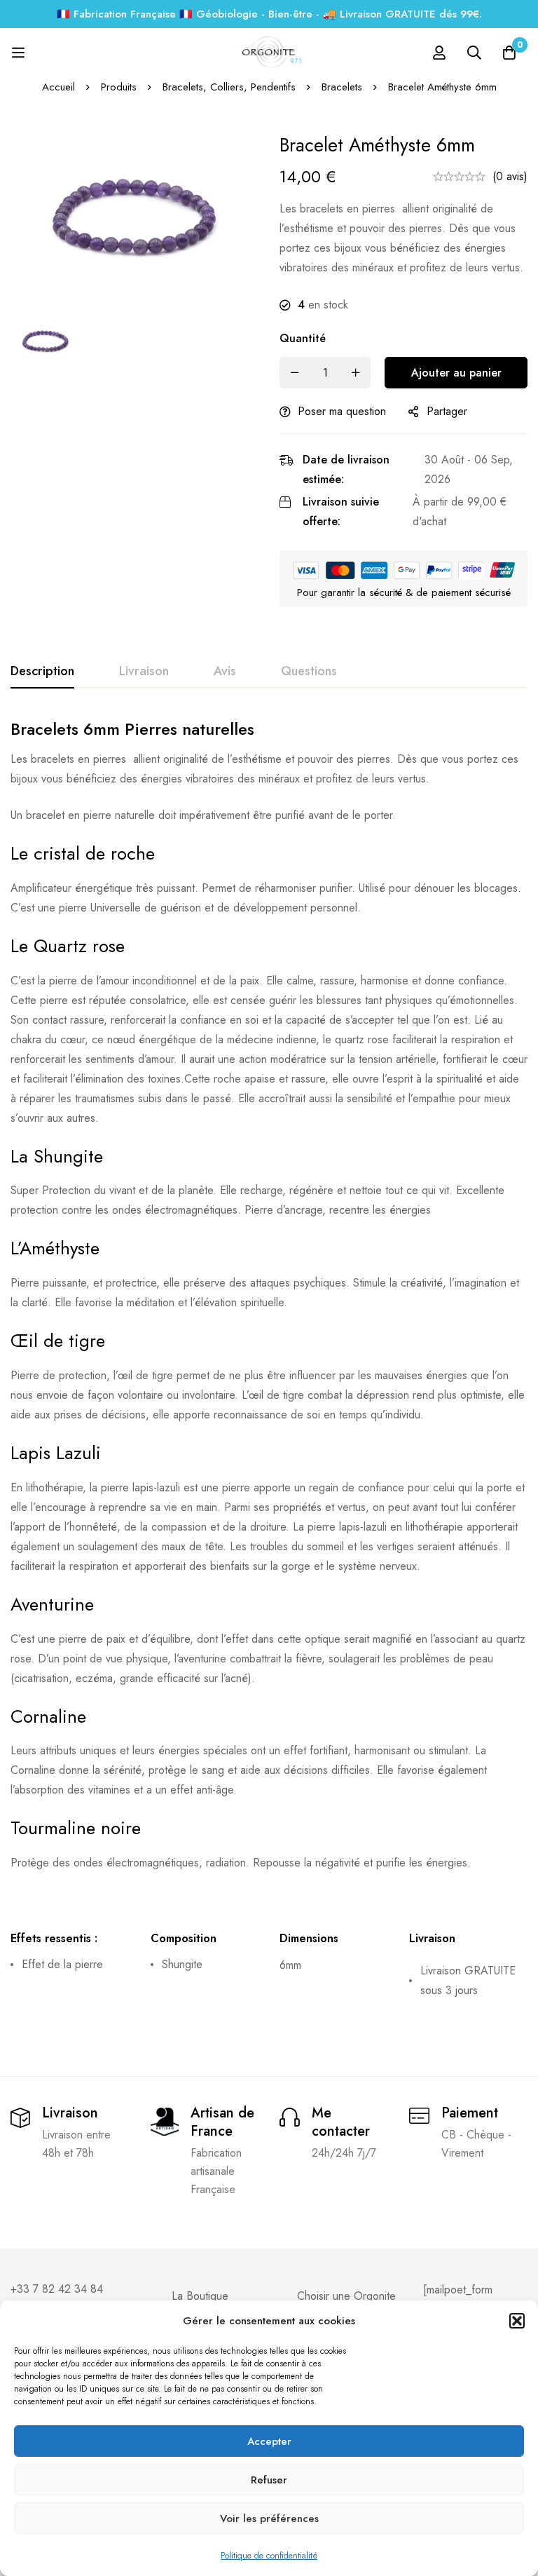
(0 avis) (510, 176)
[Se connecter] (439, 53)
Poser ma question (342, 411)
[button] (517, 2321)
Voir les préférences (269, 2519)
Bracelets (342, 87)
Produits (119, 87)
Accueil (58, 87)
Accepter (269, 2441)
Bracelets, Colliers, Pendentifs (229, 87)
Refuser (269, 2480)
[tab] (42, 672)
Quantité (303, 338)
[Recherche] (474, 53)
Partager (447, 411)
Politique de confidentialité (269, 2556)
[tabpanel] (269, 1368)
